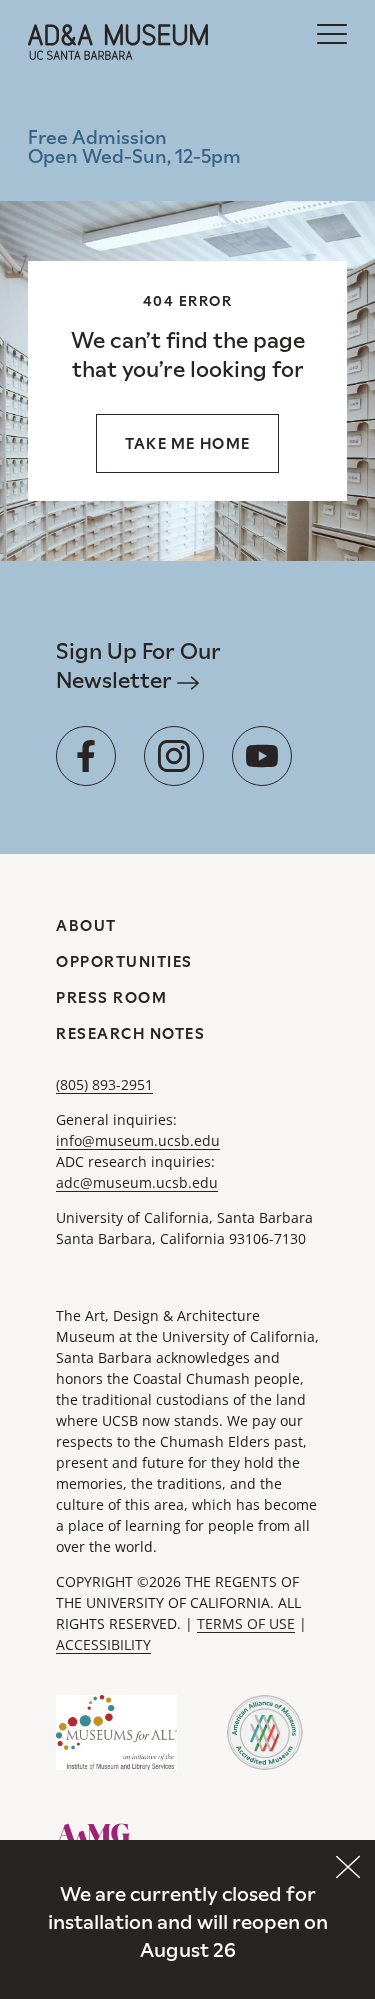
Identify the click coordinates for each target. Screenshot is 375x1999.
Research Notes (130, 1033)
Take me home (188, 443)
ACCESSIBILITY (103, 1644)
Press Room (111, 997)
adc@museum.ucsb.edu (137, 1182)
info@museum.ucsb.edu (138, 1140)
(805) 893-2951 (104, 1084)
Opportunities (124, 961)
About (86, 925)
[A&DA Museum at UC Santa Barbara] (118, 42)
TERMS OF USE (246, 1623)
